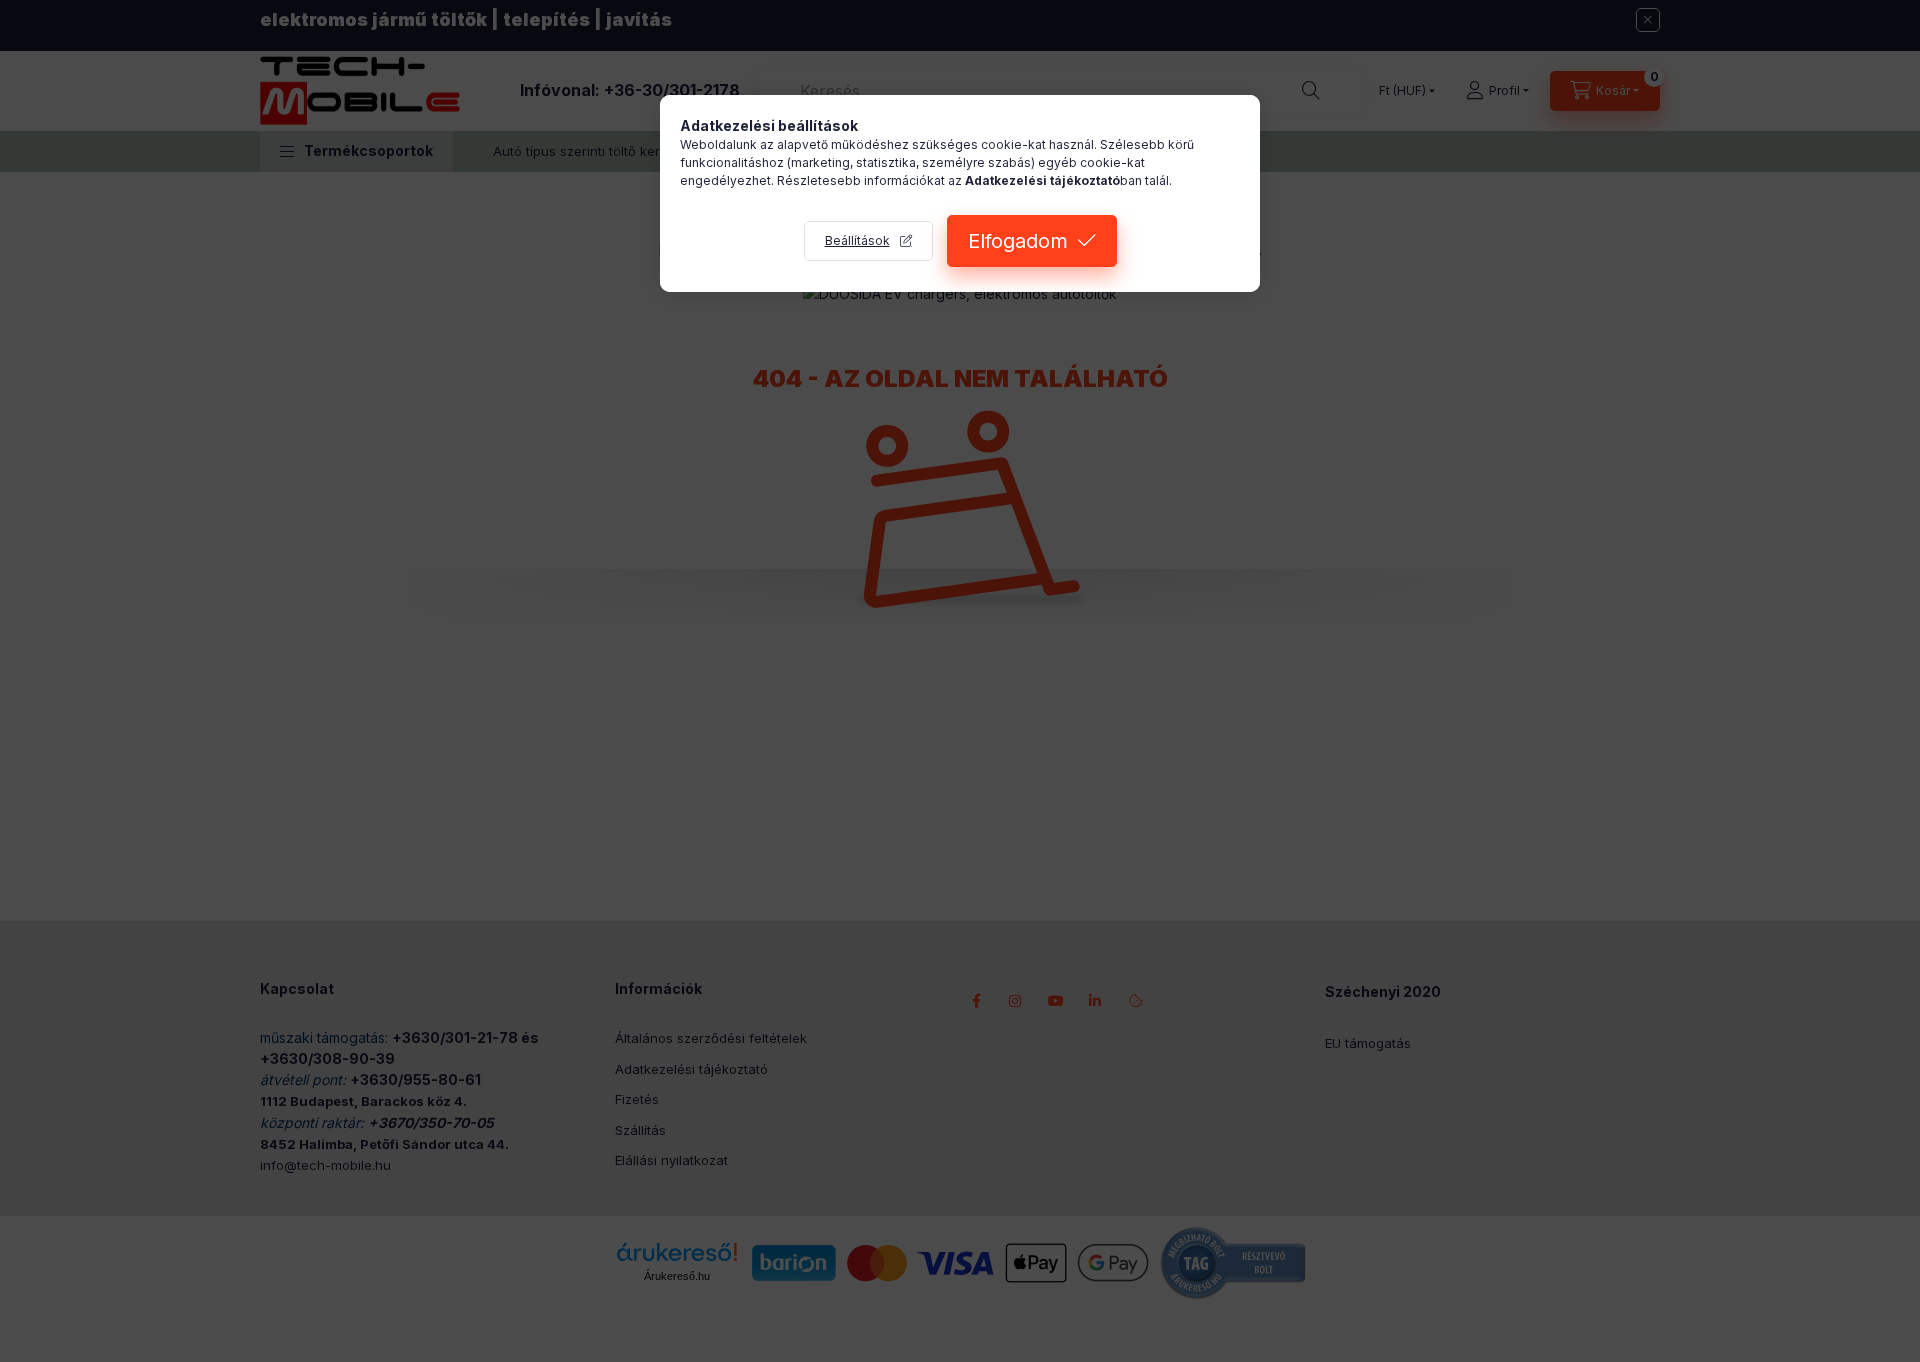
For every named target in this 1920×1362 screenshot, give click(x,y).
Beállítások (857, 240)
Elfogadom (1018, 241)
